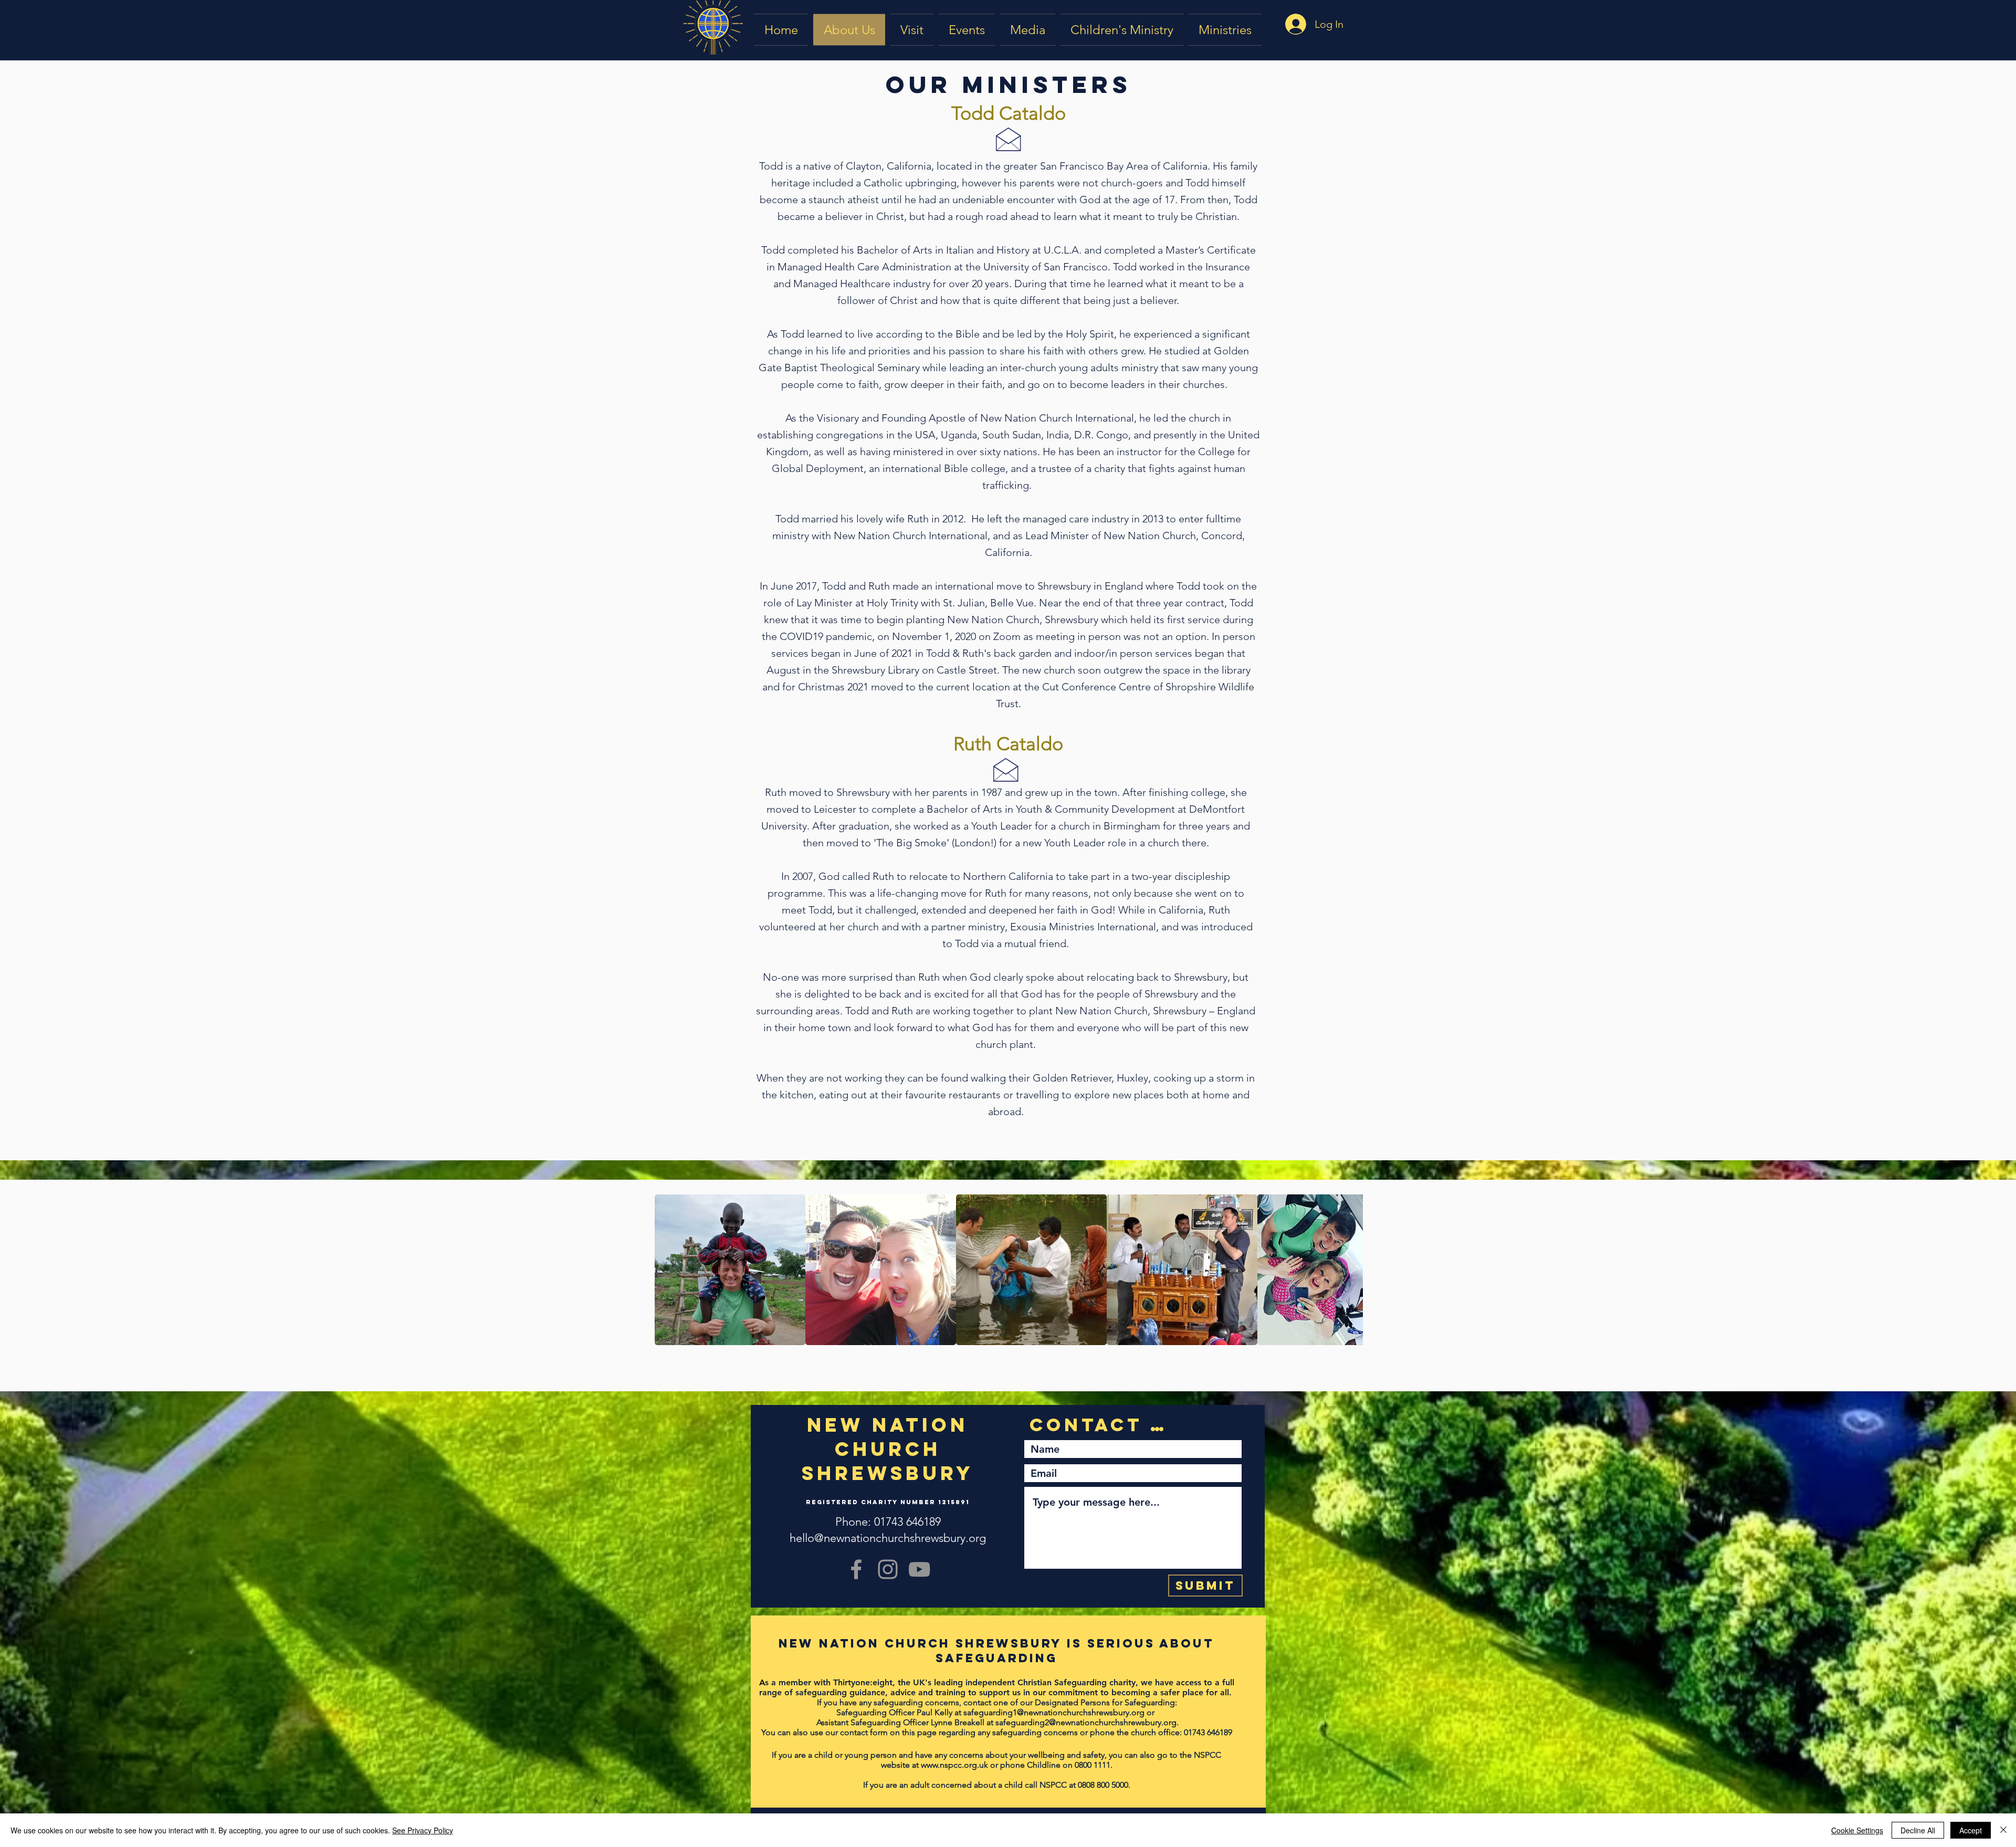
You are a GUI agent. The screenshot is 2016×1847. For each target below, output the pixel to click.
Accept (1971, 1830)
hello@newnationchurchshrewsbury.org (888, 1538)
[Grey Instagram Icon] (888, 1569)
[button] (1028, 30)
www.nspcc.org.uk (954, 1765)
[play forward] (1350, 1270)
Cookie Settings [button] (1857, 1830)
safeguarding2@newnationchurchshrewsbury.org (1086, 1722)
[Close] (2003, 1830)
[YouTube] (919, 1569)
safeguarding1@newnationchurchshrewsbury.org (1054, 1712)
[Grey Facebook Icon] (856, 1569)
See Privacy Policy (423, 1830)
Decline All (1918, 1830)
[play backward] (668, 1270)
